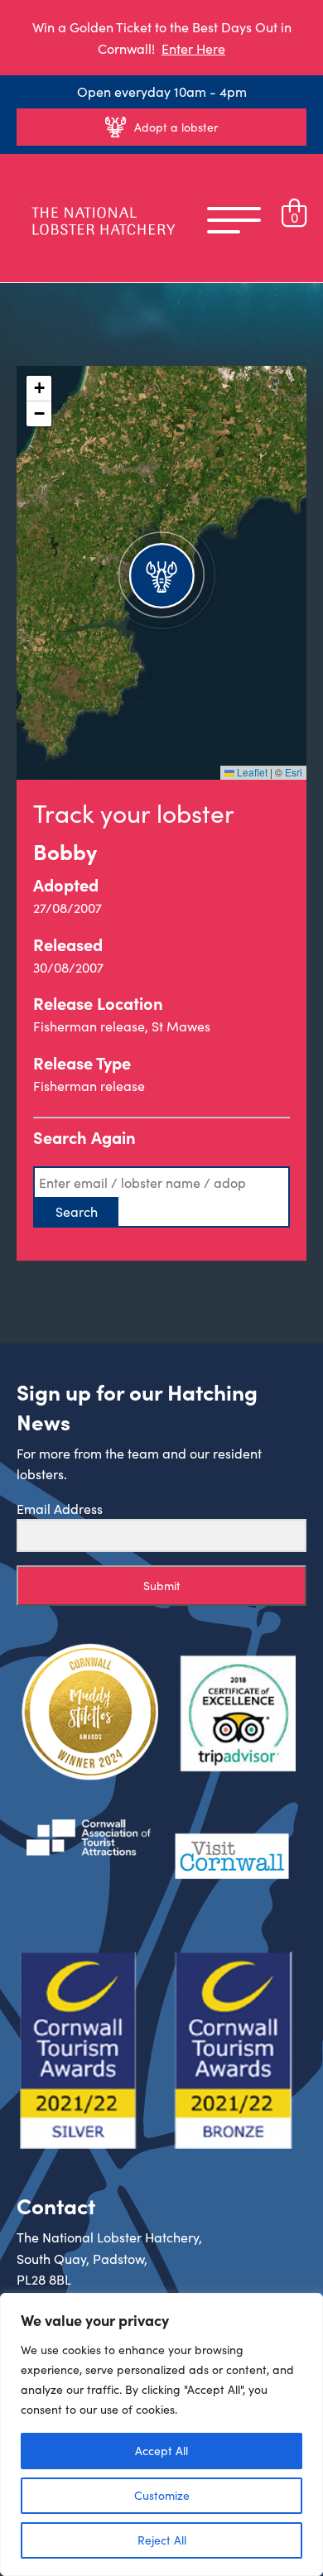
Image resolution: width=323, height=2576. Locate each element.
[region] (161, 2434)
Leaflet (251, 772)
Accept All (161, 2451)
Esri (294, 772)
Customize (162, 2495)
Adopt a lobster (176, 127)
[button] (161, 573)
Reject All (162, 2540)
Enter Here (193, 48)
